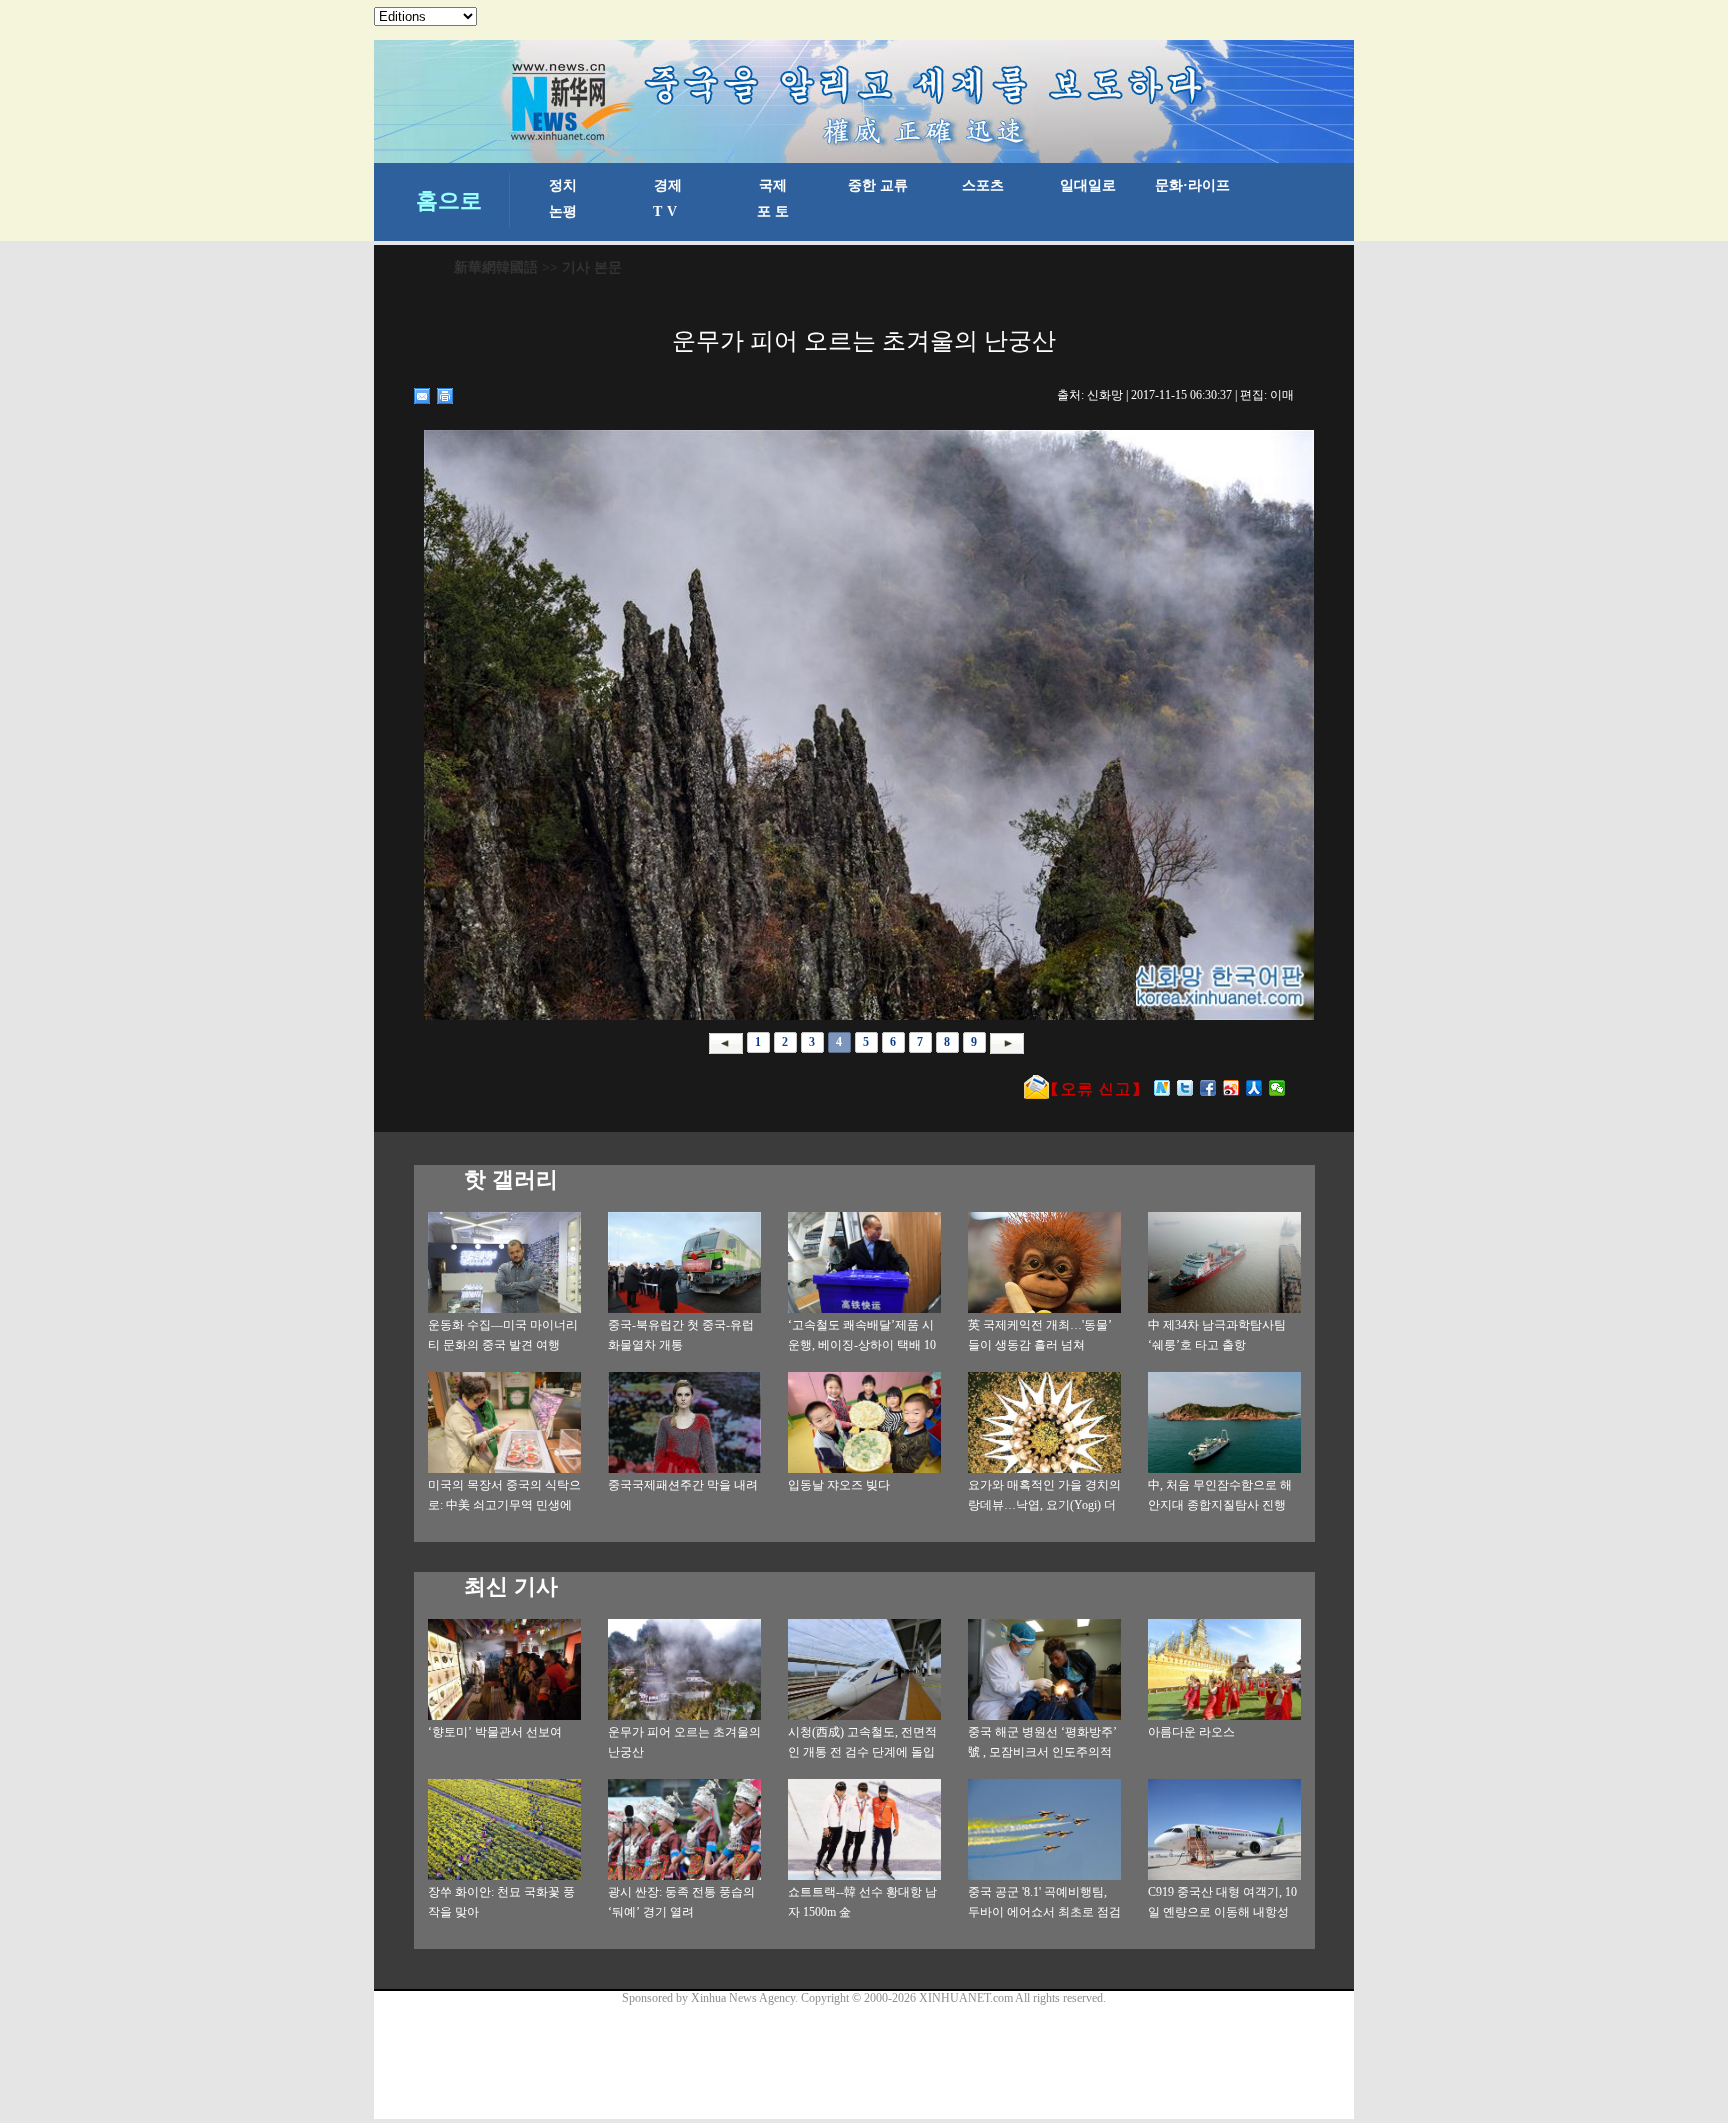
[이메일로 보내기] (422, 396)
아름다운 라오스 (1191, 1732)
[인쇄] (445, 396)
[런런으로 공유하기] (1254, 1088)
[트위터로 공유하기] (1185, 1088)
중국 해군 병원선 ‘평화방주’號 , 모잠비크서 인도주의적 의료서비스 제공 (1042, 1752)
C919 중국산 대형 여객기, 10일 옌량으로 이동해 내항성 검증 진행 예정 (1222, 1912)
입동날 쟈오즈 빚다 (839, 1485)
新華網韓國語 (496, 267)
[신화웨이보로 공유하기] (1162, 1088)
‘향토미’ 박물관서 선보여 (495, 1732)
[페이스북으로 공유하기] (1208, 1088)
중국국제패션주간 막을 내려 (683, 1485)
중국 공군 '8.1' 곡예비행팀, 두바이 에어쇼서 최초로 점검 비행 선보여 (1044, 1912)
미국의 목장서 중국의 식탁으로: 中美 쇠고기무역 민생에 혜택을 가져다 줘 (504, 1505)
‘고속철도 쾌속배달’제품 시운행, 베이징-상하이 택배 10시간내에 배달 (862, 1345)
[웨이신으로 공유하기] (1277, 1088)
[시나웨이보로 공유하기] (1231, 1088)
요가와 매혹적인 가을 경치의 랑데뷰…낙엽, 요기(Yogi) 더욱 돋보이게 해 (1044, 1505)
